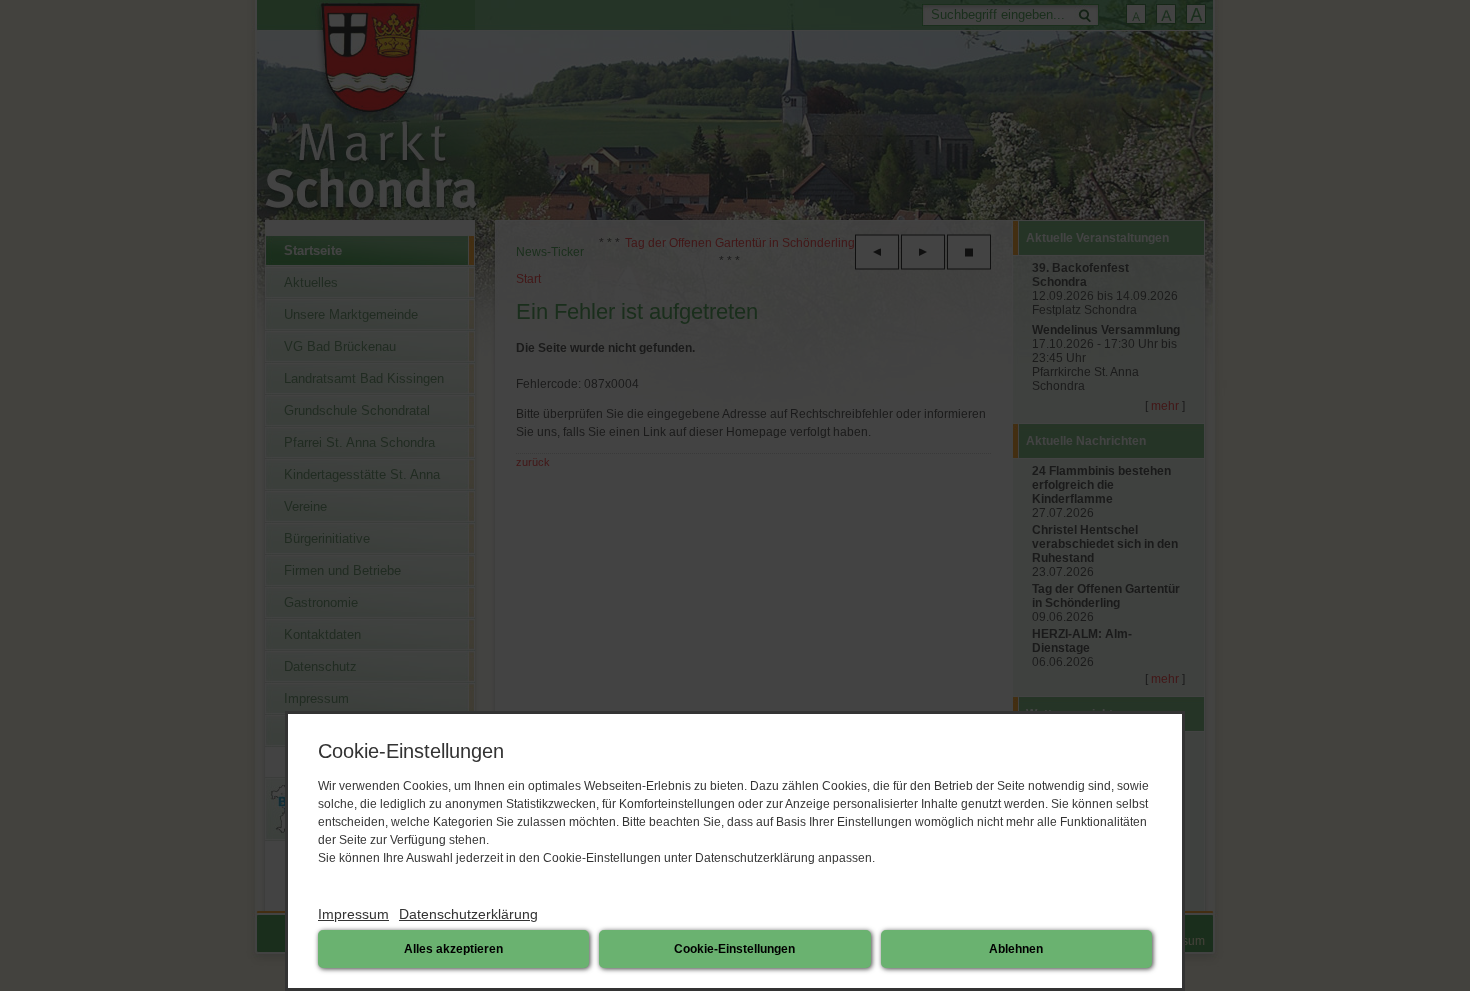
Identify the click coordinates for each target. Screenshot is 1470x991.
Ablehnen (1016, 949)
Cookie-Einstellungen (734, 949)
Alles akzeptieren (453, 949)
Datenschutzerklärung (468, 914)
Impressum (353, 914)
